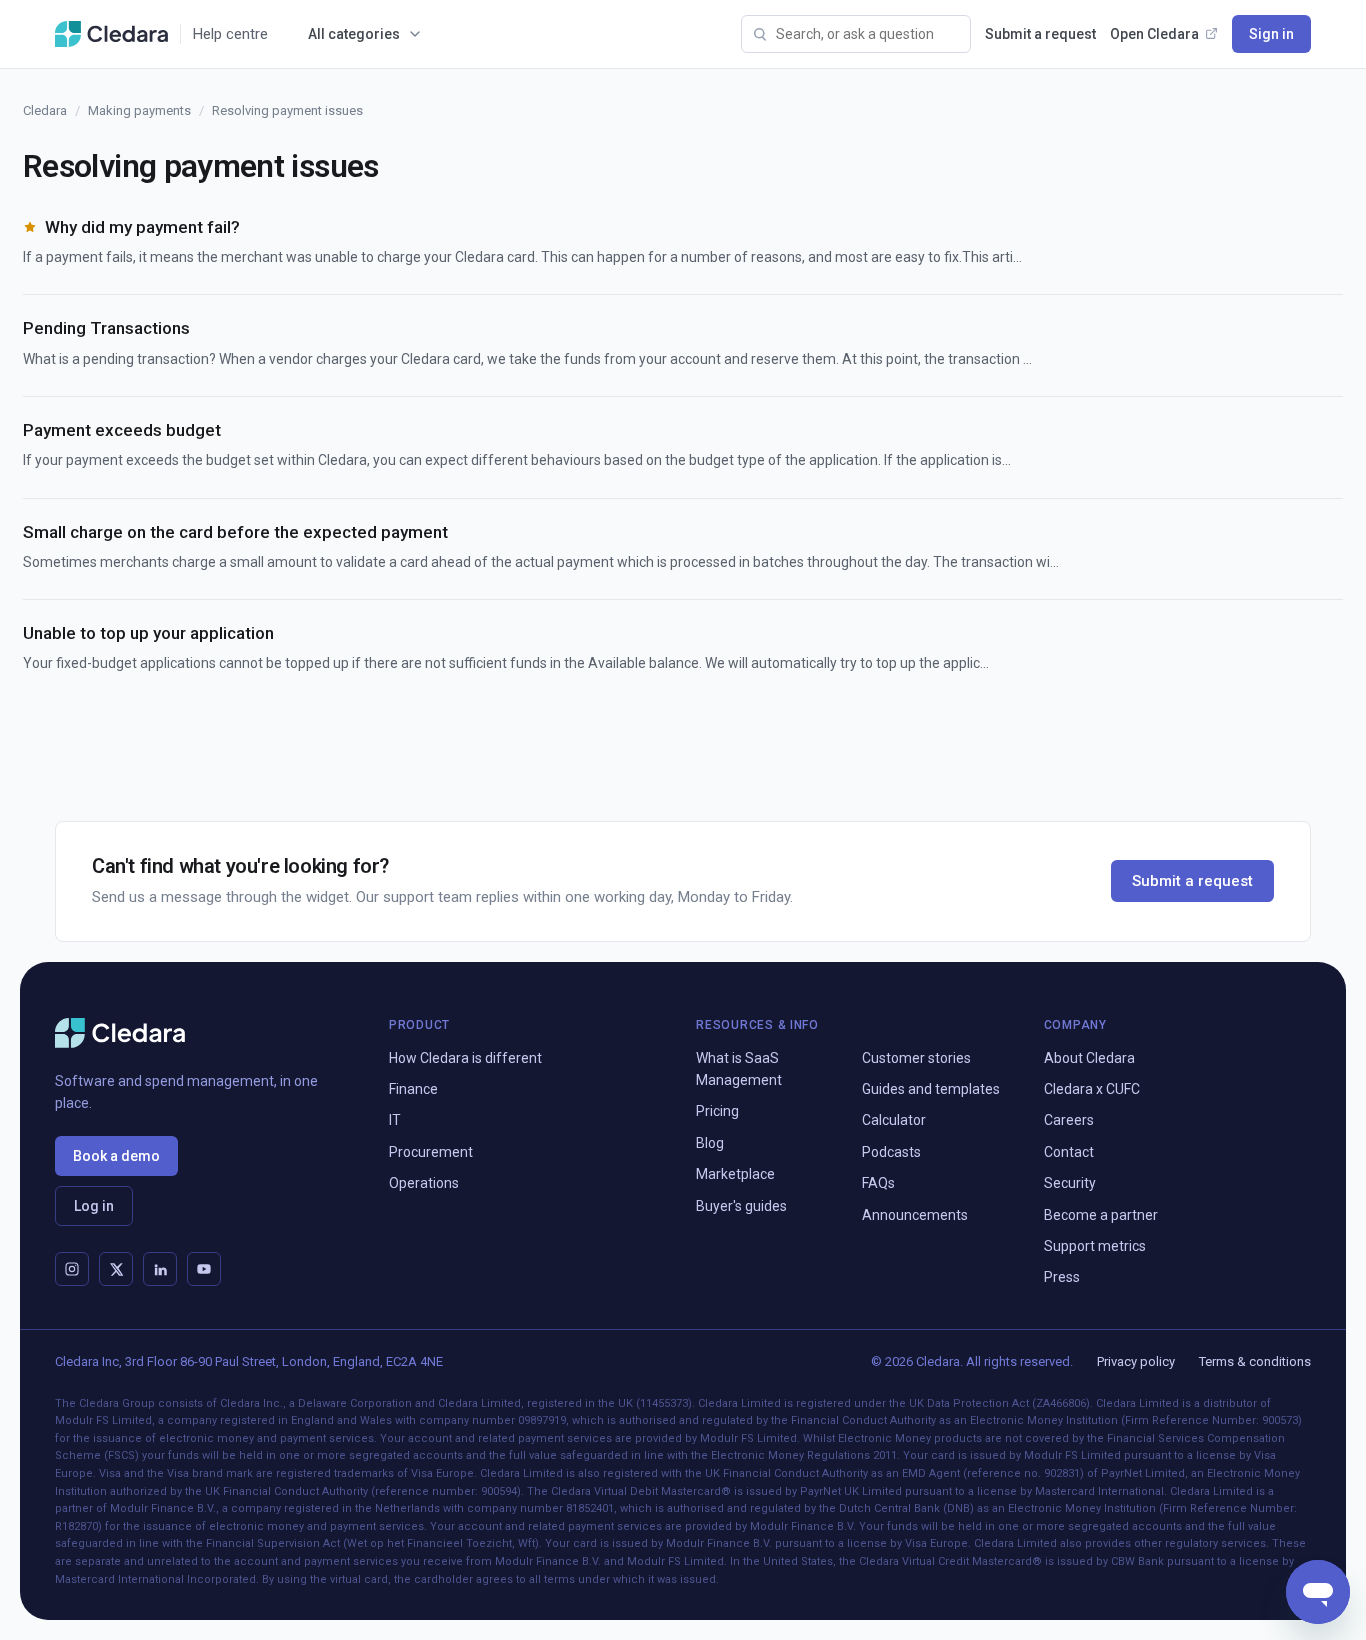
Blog (710, 1143)
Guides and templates (931, 1089)
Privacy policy (1136, 1361)
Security (1070, 1183)
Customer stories (916, 1058)
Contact (1069, 1152)
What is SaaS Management (739, 1069)
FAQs (878, 1183)
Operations (424, 1183)
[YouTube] (204, 1269)
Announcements (915, 1215)
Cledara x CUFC (1092, 1089)
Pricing (717, 1111)
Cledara (45, 110)
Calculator (894, 1120)
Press (1062, 1277)
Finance (413, 1089)
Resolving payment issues (287, 110)
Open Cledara (1154, 34)
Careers (1069, 1120)
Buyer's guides (741, 1206)
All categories (354, 34)
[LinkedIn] (160, 1269)
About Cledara (1089, 1058)
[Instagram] (72, 1269)
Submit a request (1040, 34)
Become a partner (1101, 1215)
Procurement (431, 1152)
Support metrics (1095, 1246)
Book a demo (116, 1156)
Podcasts (891, 1152)
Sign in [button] (1271, 34)
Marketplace (735, 1174)
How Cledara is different (465, 1058)
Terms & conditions (1255, 1361)
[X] (116, 1269)
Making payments (139, 110)
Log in (94, 1206)
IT (395, 1120)
